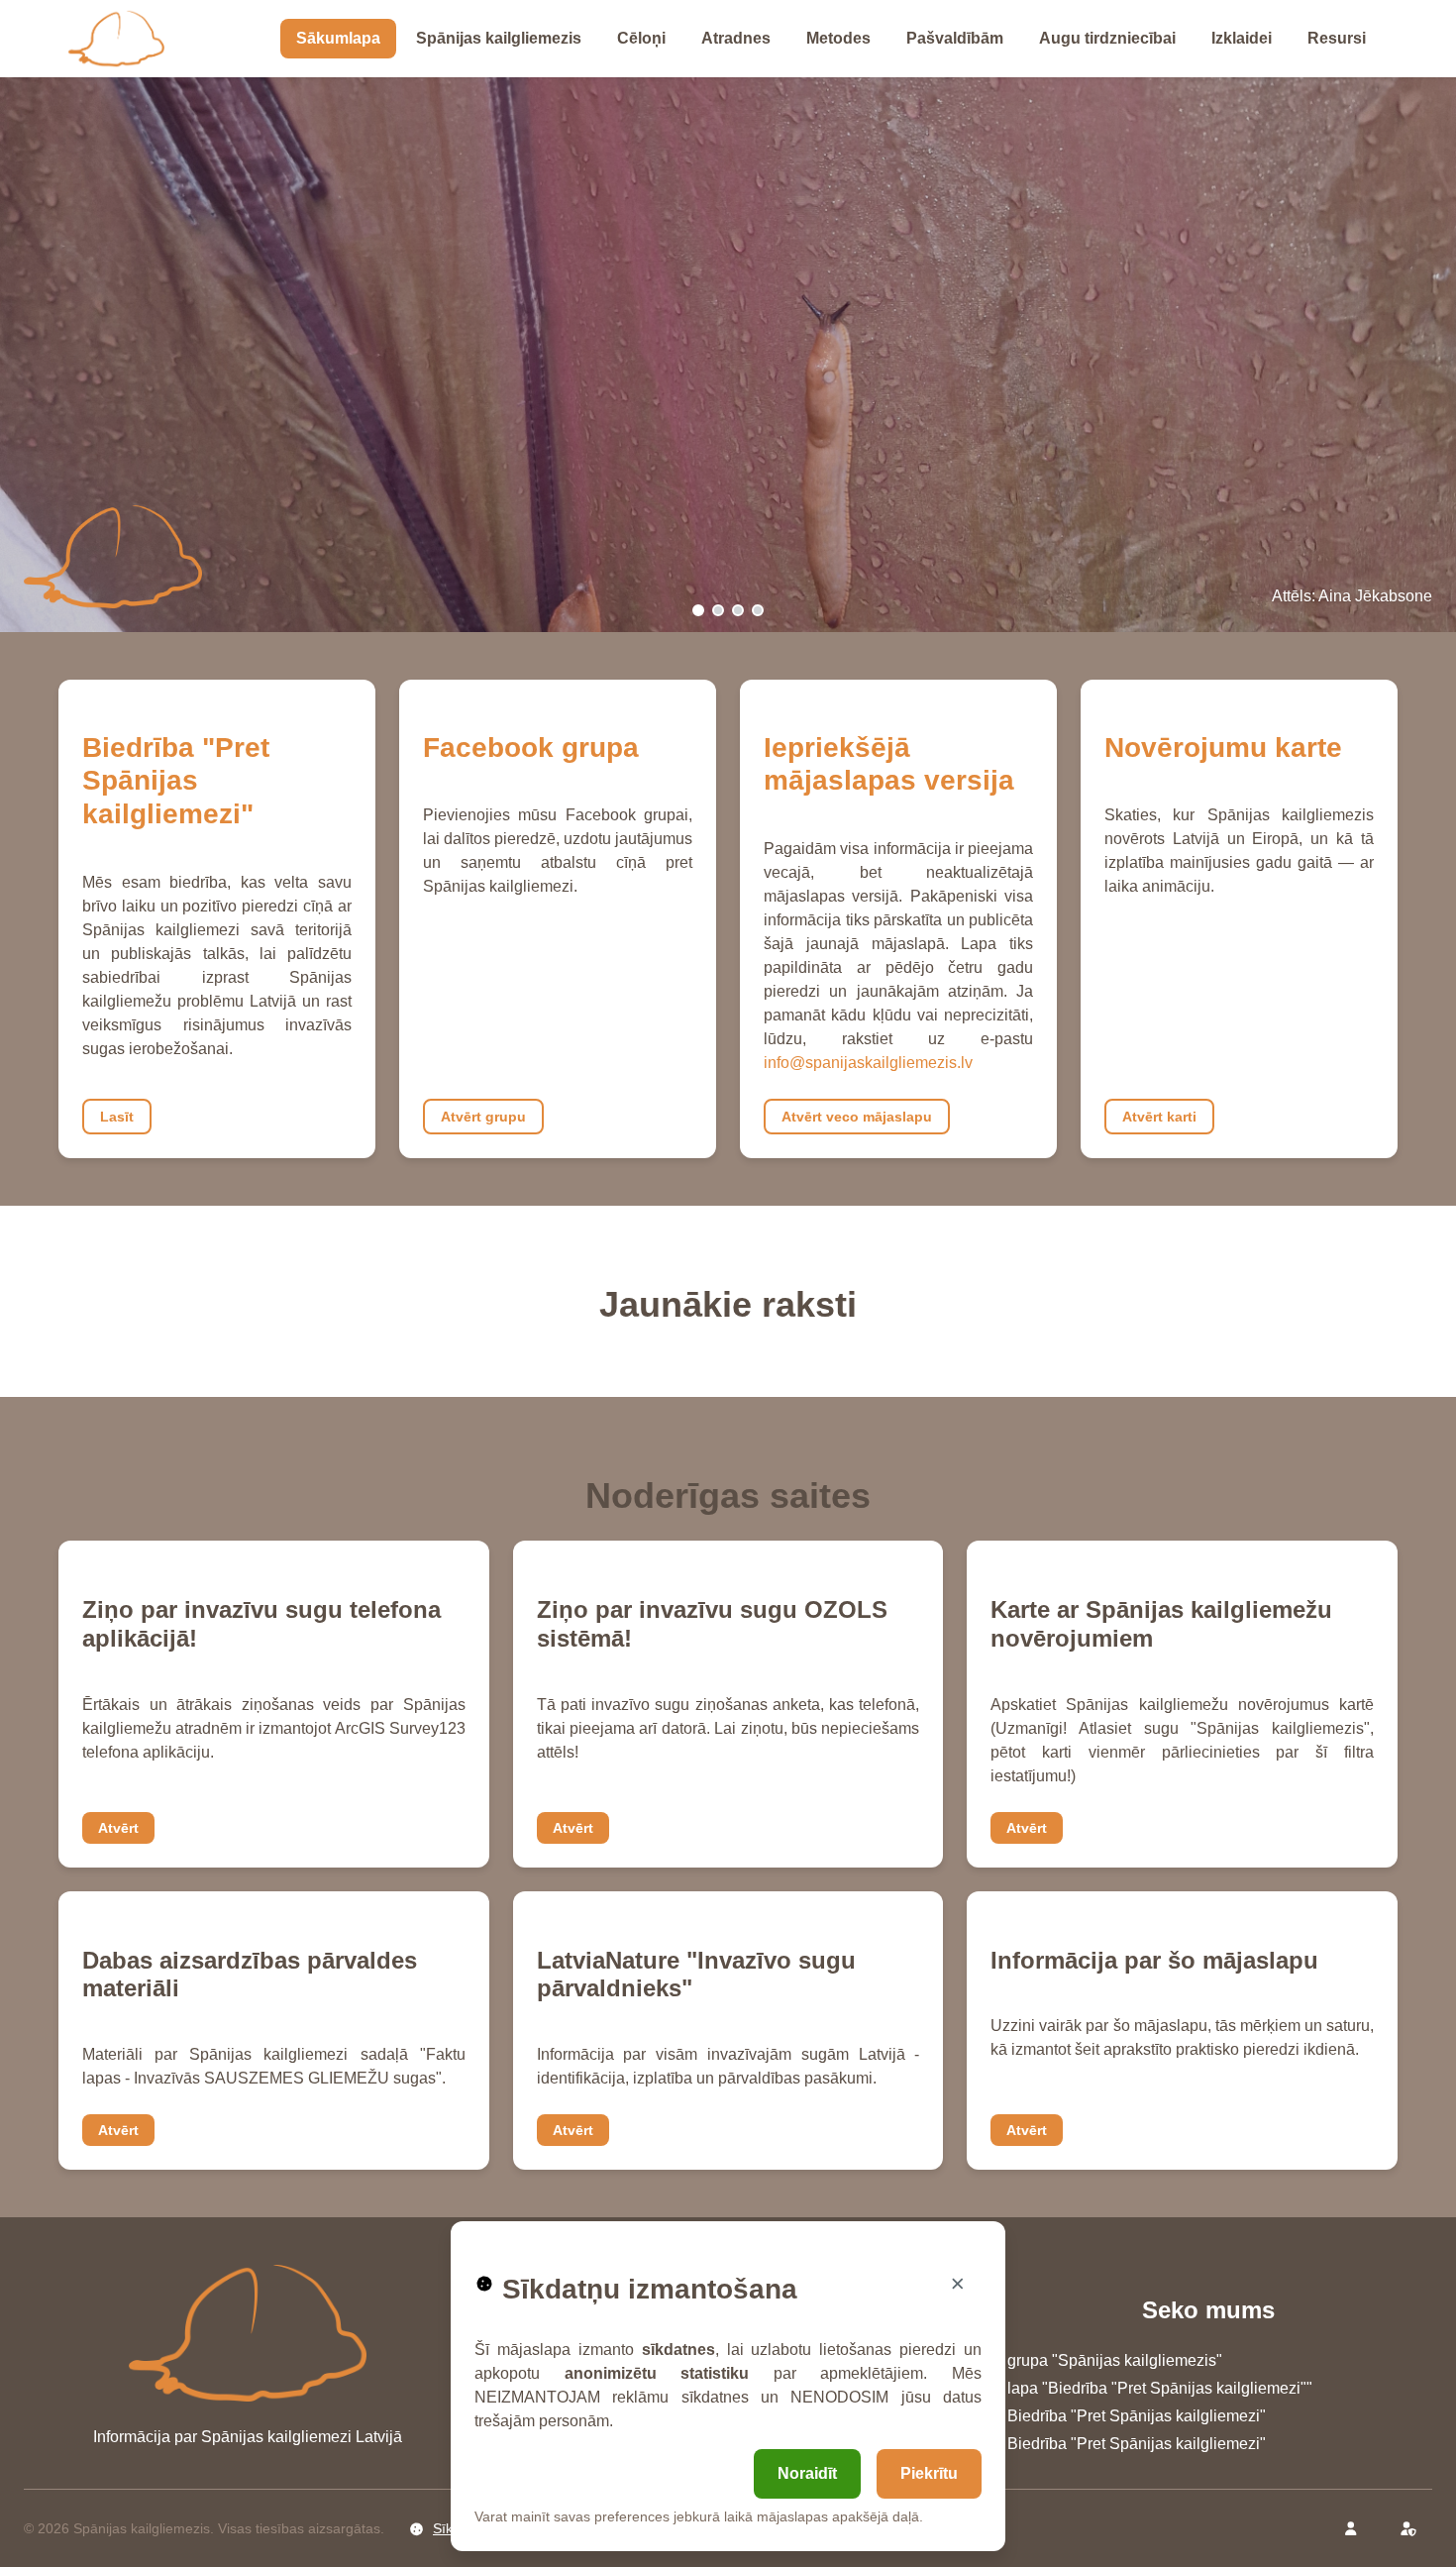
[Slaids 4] (758, 610)
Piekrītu (929, 2473)
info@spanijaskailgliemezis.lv (868, 1063)
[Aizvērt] (958, 2284)
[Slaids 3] (738, 610)
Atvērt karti (1159, 1117)
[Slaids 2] (718, 610)
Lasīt (117, 1117)
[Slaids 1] (698, 610)
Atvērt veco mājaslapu (857, 1117)
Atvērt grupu (483, 1117)
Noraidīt (807, 2473)
